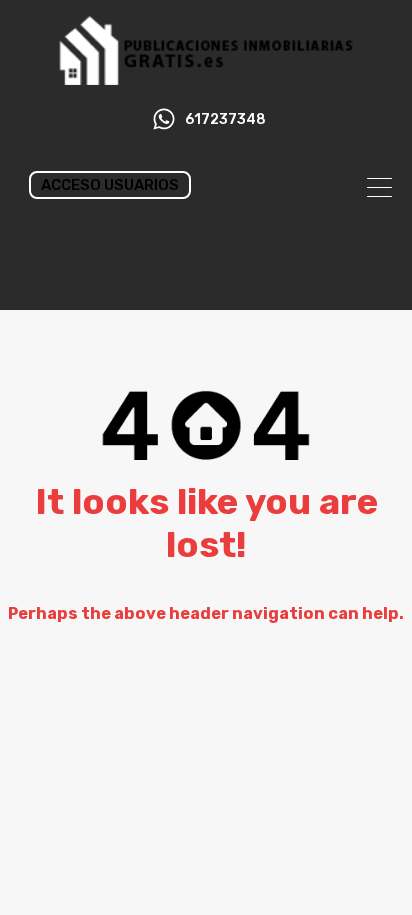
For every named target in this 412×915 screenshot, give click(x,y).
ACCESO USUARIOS (110, 185)
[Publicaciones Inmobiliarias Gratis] (206, 76)
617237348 (225, 120)
